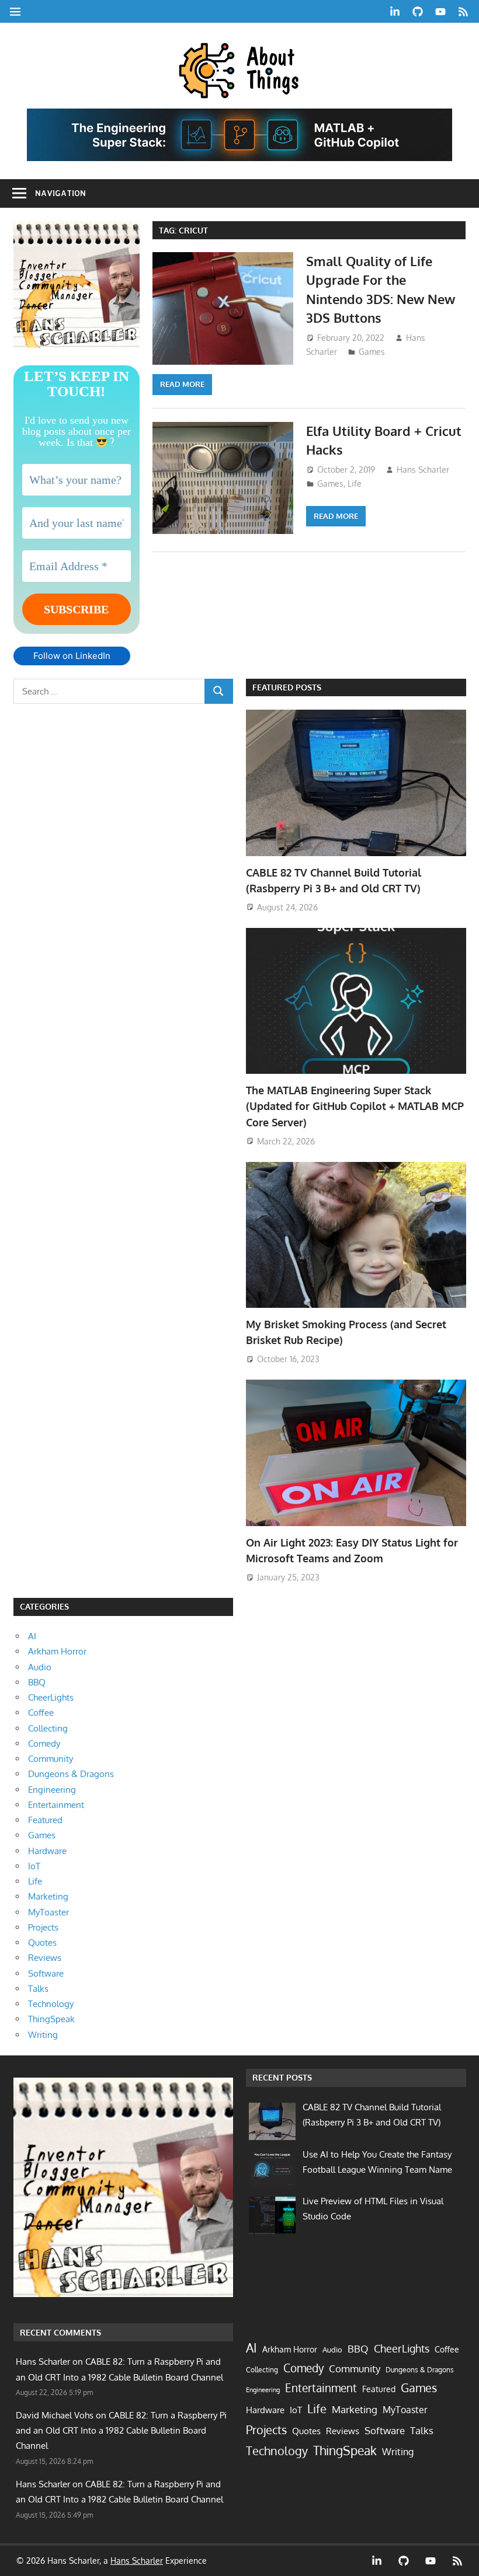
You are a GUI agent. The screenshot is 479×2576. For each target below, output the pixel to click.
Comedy (44, 1743)
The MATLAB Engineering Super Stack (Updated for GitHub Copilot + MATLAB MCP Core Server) (355, 1106)
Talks (38, 1989)
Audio (40, 1667)
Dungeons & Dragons (71, 1774)
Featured (45, 1820)
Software (46, 1973)
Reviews (45, 1958)
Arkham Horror (57, 1651)
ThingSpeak (51, 2019)
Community (51, 1759)
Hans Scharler (423, 470)
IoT (34, 1866)
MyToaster (48, 1912)
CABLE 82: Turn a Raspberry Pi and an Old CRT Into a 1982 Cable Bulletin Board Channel (121, 2431)
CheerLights (51, 1697)
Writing (43, 2035)
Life (355, 484)
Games (372, 352)
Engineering (52, 1790)
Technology (51, 2004)
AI (32, 1636)
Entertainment (56, 1805)
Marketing (48, 1896)
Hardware (47, 1851)
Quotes (42, 1943)
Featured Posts (287, 687)
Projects (43, 1927)
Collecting (48, 1728)
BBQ (37, 1682)
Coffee (41, 1713)
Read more (182, 384)
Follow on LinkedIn (72, 656)
